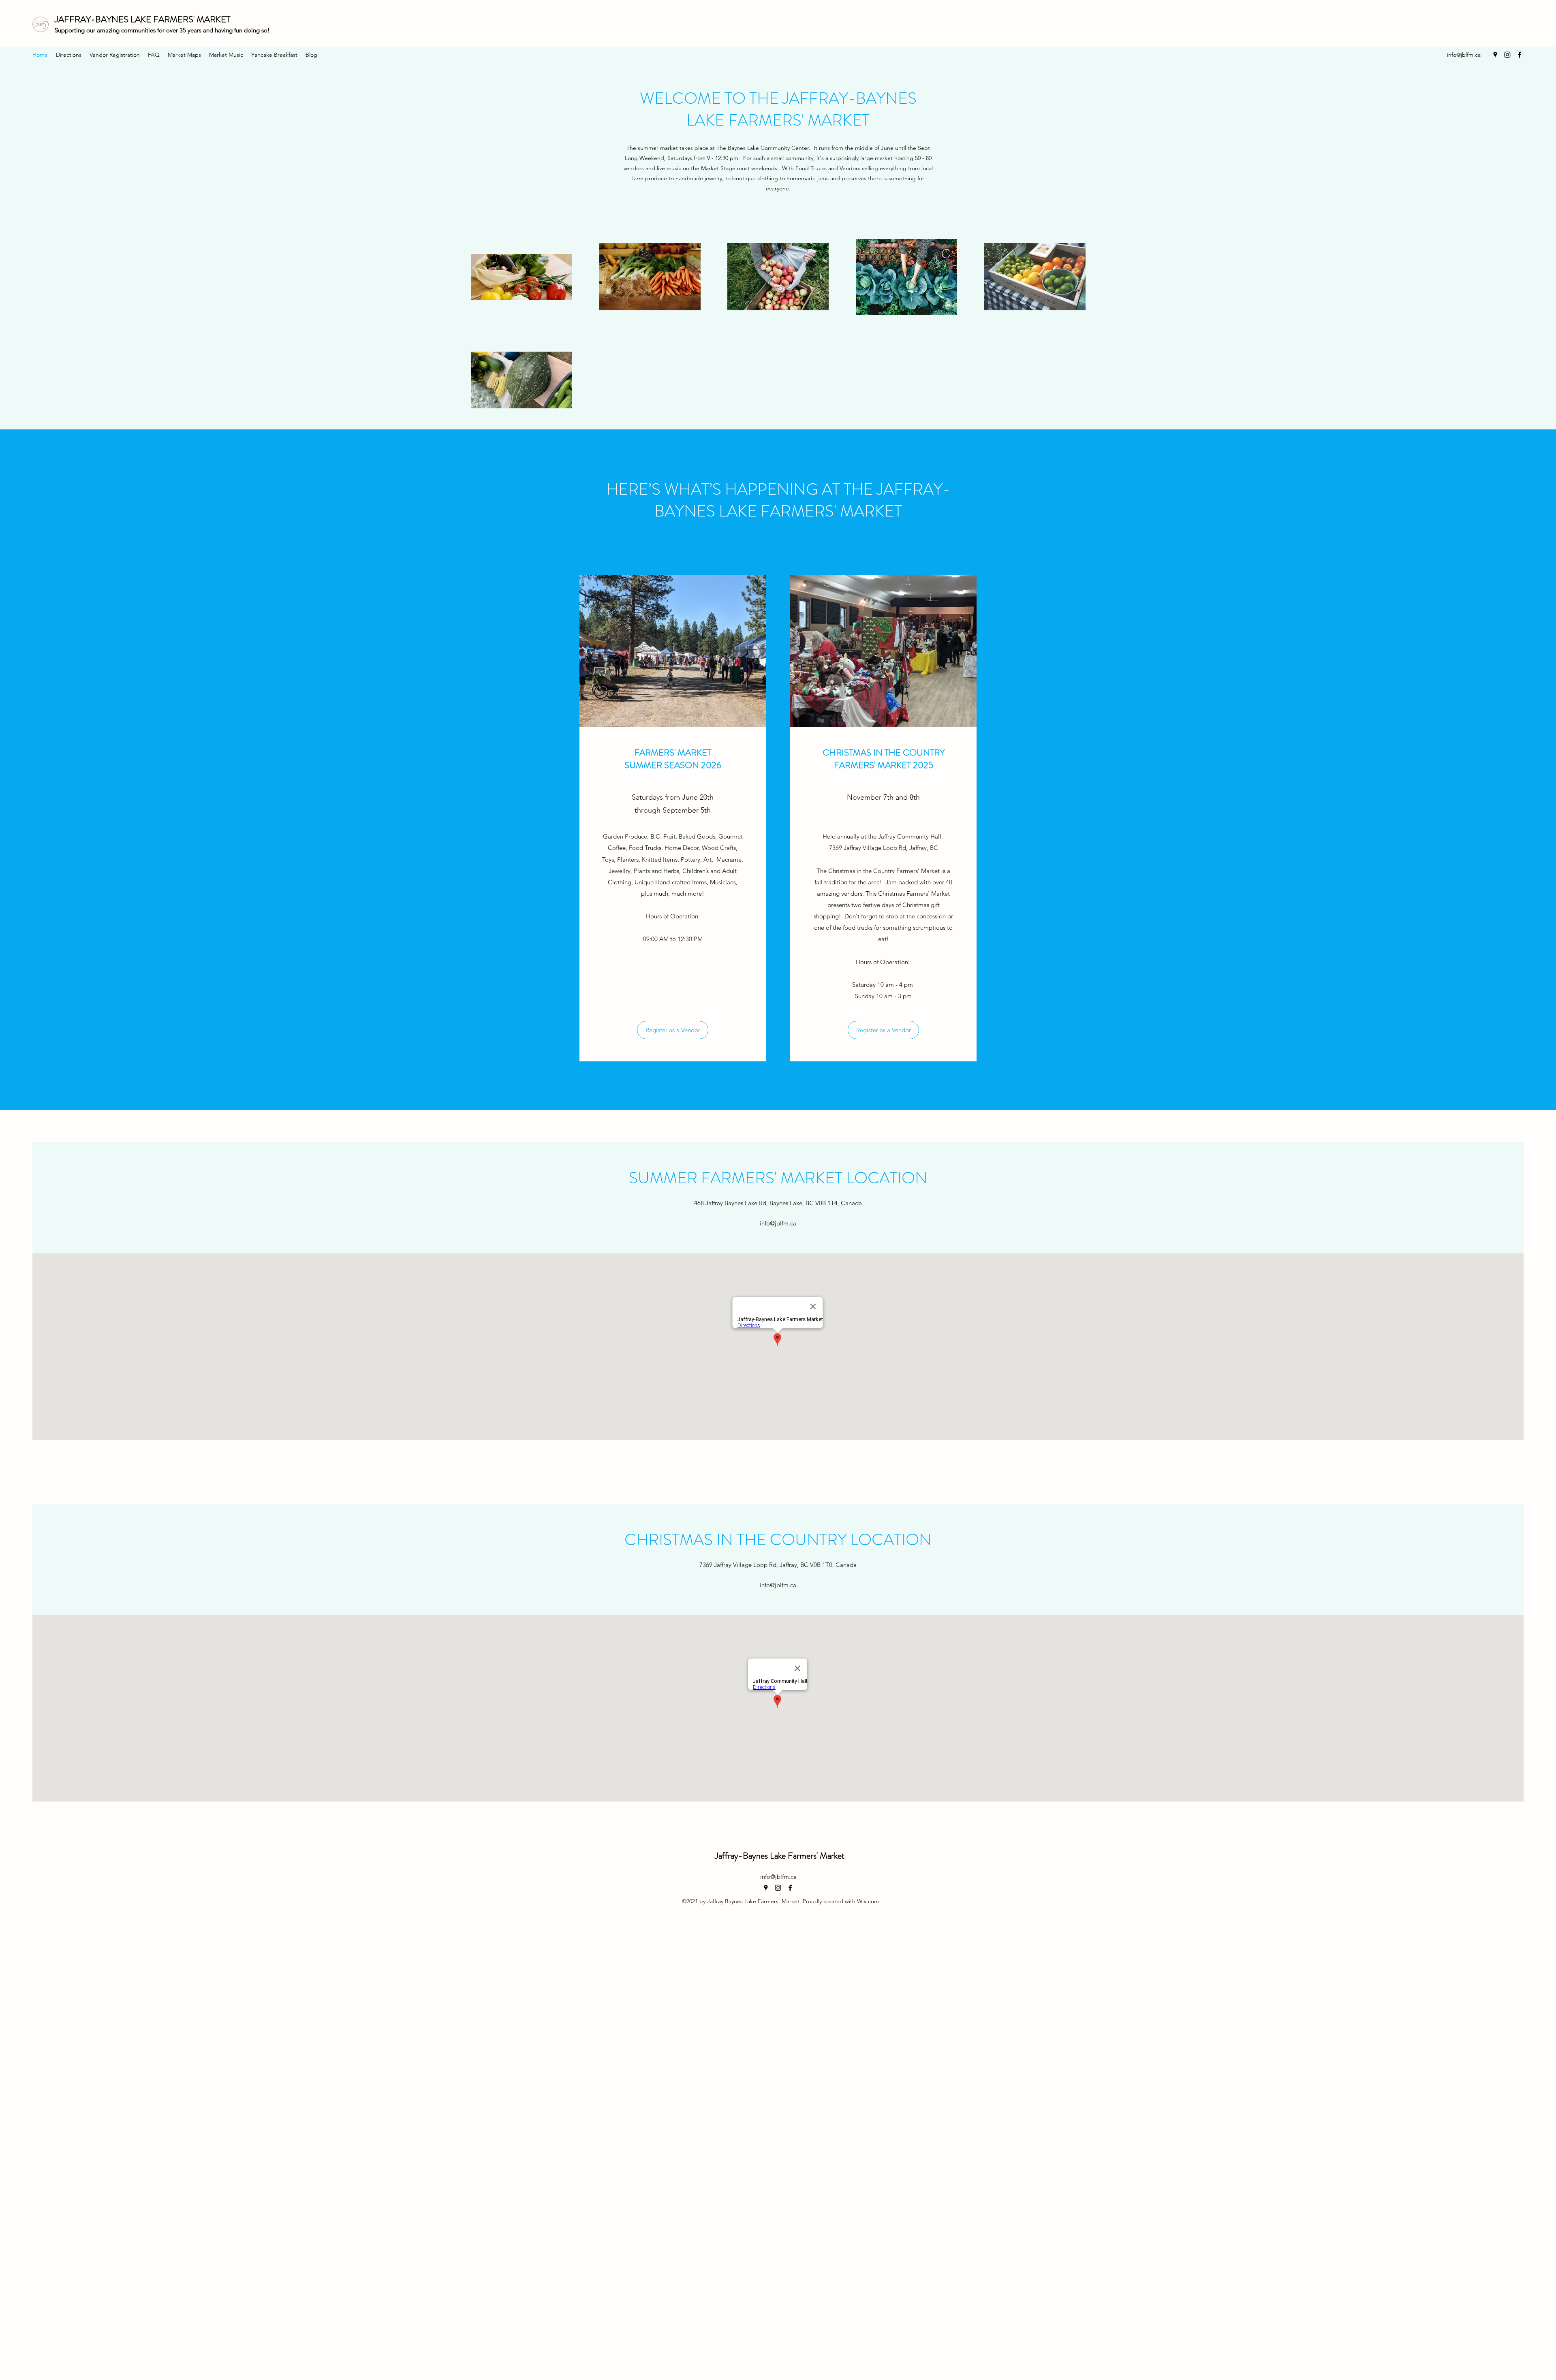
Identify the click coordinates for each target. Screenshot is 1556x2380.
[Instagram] (1507, 55)
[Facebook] (1520, 55)
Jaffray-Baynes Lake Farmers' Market (780, 1856)
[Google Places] (1495, 55)
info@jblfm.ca (1464, 55)
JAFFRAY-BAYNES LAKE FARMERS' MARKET (142, 19)
